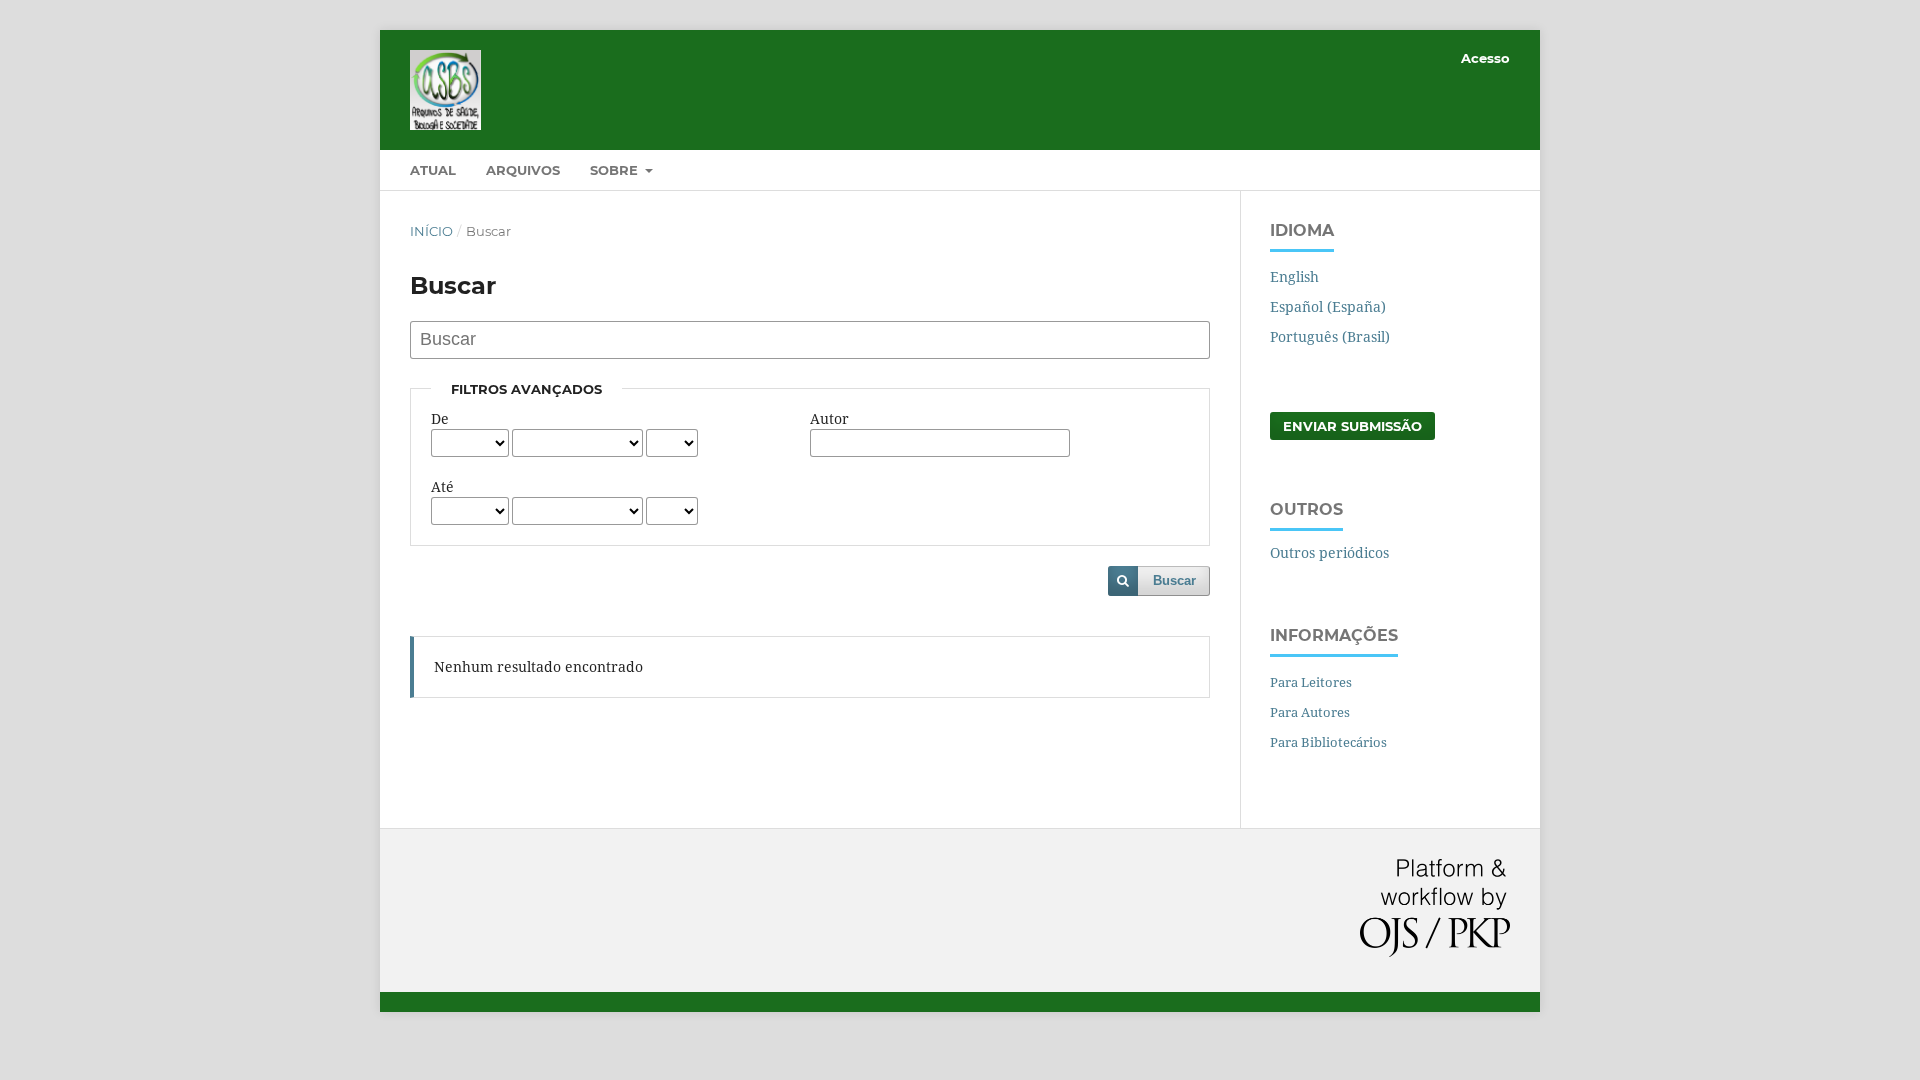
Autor (829, 418)
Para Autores (1310, 712)
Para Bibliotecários (1328, 742)
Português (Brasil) (1330, 336)
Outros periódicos (1329, 552)
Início (431, 231)
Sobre (616, 170)
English (1294, 276)
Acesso (1485, 58)
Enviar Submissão (1352, 426)
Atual (433, 170)
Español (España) (1328, 306)
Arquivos (523, 170)
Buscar (1174, 580)
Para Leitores (1311, 682)
